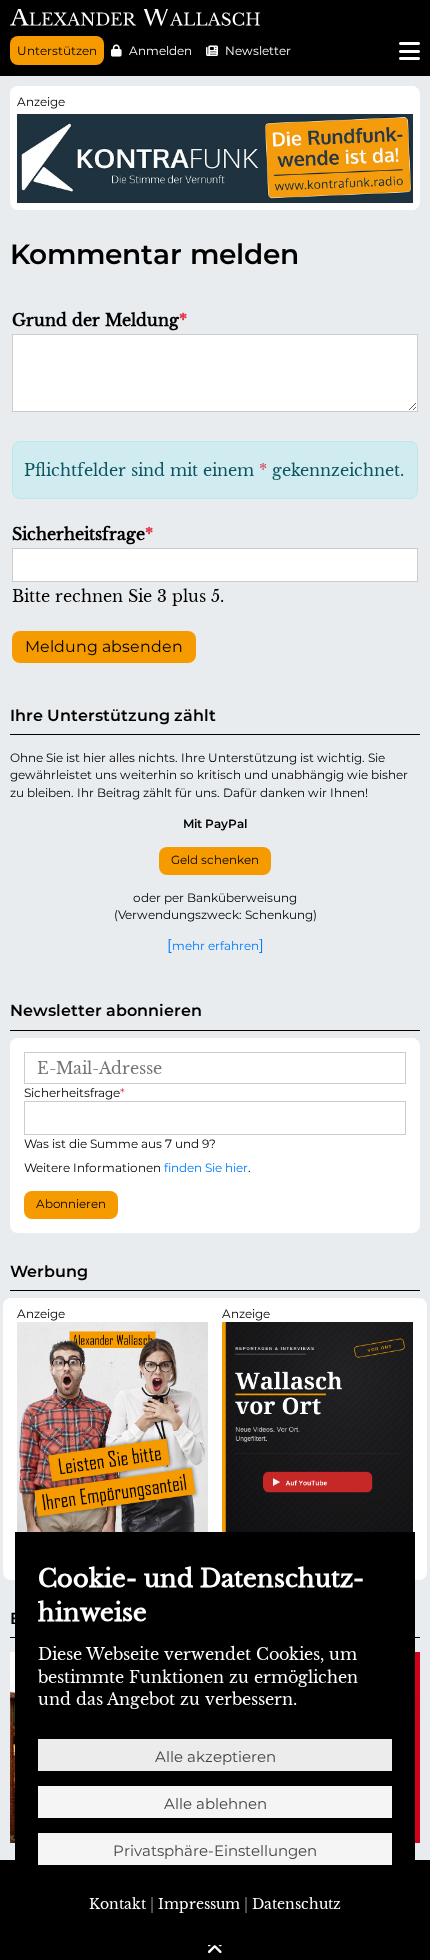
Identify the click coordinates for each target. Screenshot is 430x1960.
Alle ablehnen (215, 1803)
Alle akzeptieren (215, 1756)
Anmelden (160, 50)
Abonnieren (71, 1204)
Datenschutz (296, 1904)
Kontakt (117, 1904)
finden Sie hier (206, 1167)
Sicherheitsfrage (82, 534)
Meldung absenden (104, 646)
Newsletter (258, 50)
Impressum (199, 1904)
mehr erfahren (215, 945)
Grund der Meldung (99, 320)
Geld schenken (215, 860)
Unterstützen (57, 50)
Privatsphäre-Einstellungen (215, 1850)
